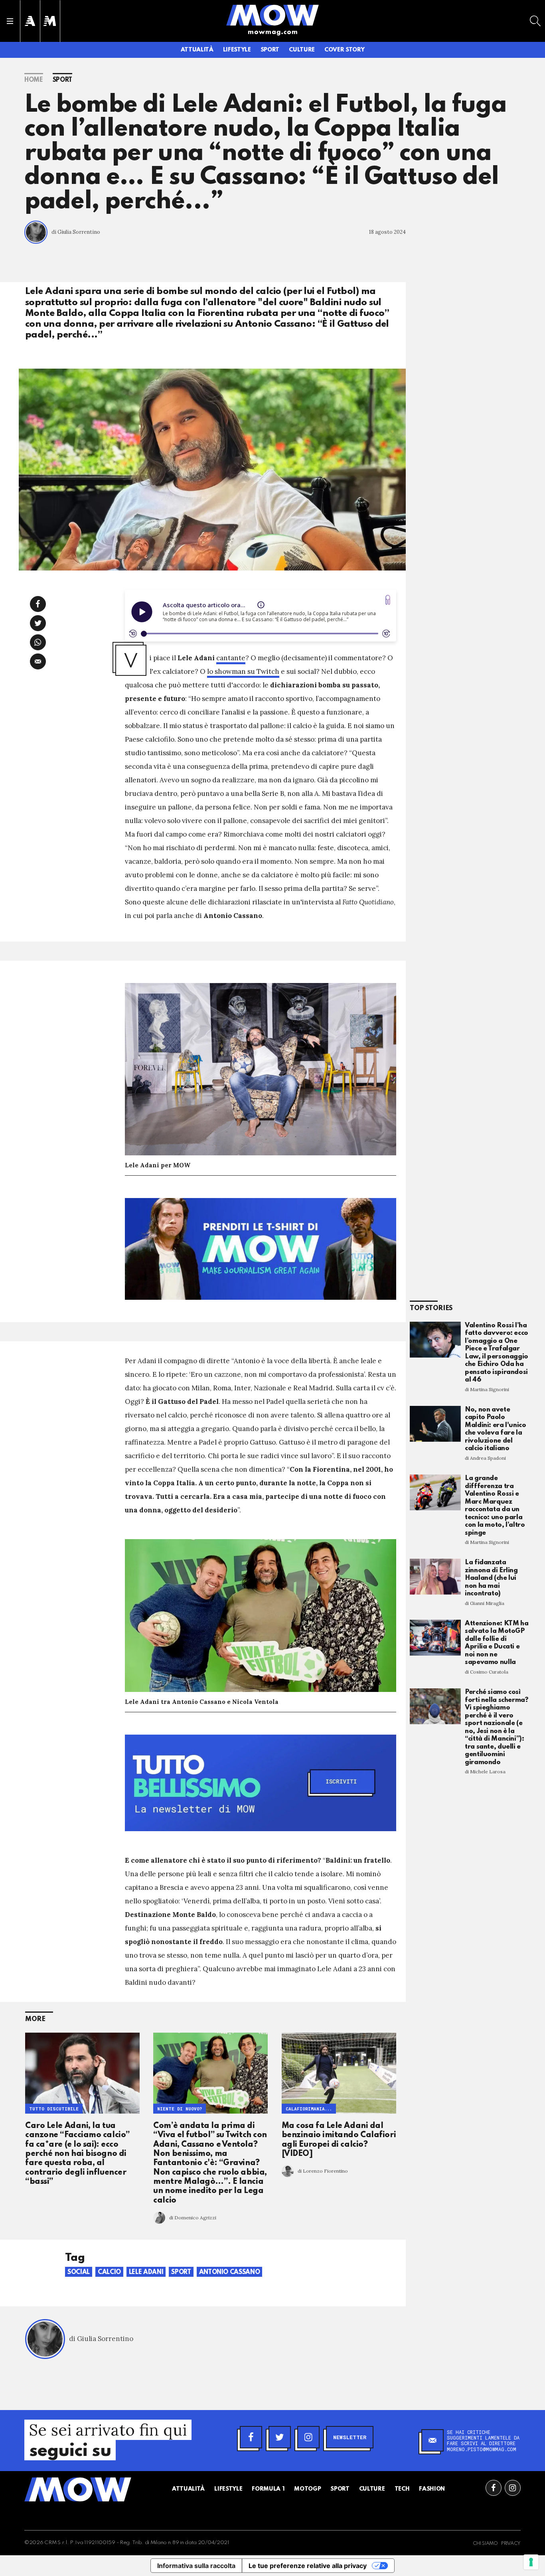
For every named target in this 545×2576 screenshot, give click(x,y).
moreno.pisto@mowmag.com (482, 2449)
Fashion (432, 2489)
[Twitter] (280, 2437)
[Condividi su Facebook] (38, 604)
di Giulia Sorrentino (76, 232)
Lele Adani (146, 2272)
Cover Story (344, 50)
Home (34, 80)
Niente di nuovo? (180, 2109)
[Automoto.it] (30, 21)
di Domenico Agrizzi (193, 2218)
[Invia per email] (38, 661)
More (35, 2019)
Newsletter (350, 2437)
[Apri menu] (10, 21)
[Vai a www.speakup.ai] (388, 600)
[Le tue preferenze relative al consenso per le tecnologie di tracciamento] (531, 2562)
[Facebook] (251, 2437)
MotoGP (307, 2489)
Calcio (109, 2272)
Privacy (511, 2544)
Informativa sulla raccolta (196, 2566)
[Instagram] (308, 2437)
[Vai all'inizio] (78, 2489)
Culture (302, 50)
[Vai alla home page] (272, 15)
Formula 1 (268, 2489)
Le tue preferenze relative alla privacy (308, 2566)
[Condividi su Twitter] (38, 623)
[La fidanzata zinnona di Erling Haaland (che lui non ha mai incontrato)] (435, 1577)
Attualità (197, 50)
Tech (402, 2489)
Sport (270, 50)
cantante (231, 658)
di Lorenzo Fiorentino (323, 2171)
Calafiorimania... (309, 2109)
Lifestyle (237, 50)
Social (79, 2272)
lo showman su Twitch (243, 671)
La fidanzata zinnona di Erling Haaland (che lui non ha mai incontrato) (491, 1578)
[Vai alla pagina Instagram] (513, 2488)
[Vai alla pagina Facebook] (494, 2488)
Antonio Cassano (230, 2272)
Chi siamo (485, 2544)
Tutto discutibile (54, 2109)
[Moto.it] (50, 21)
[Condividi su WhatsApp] (38, 642)
